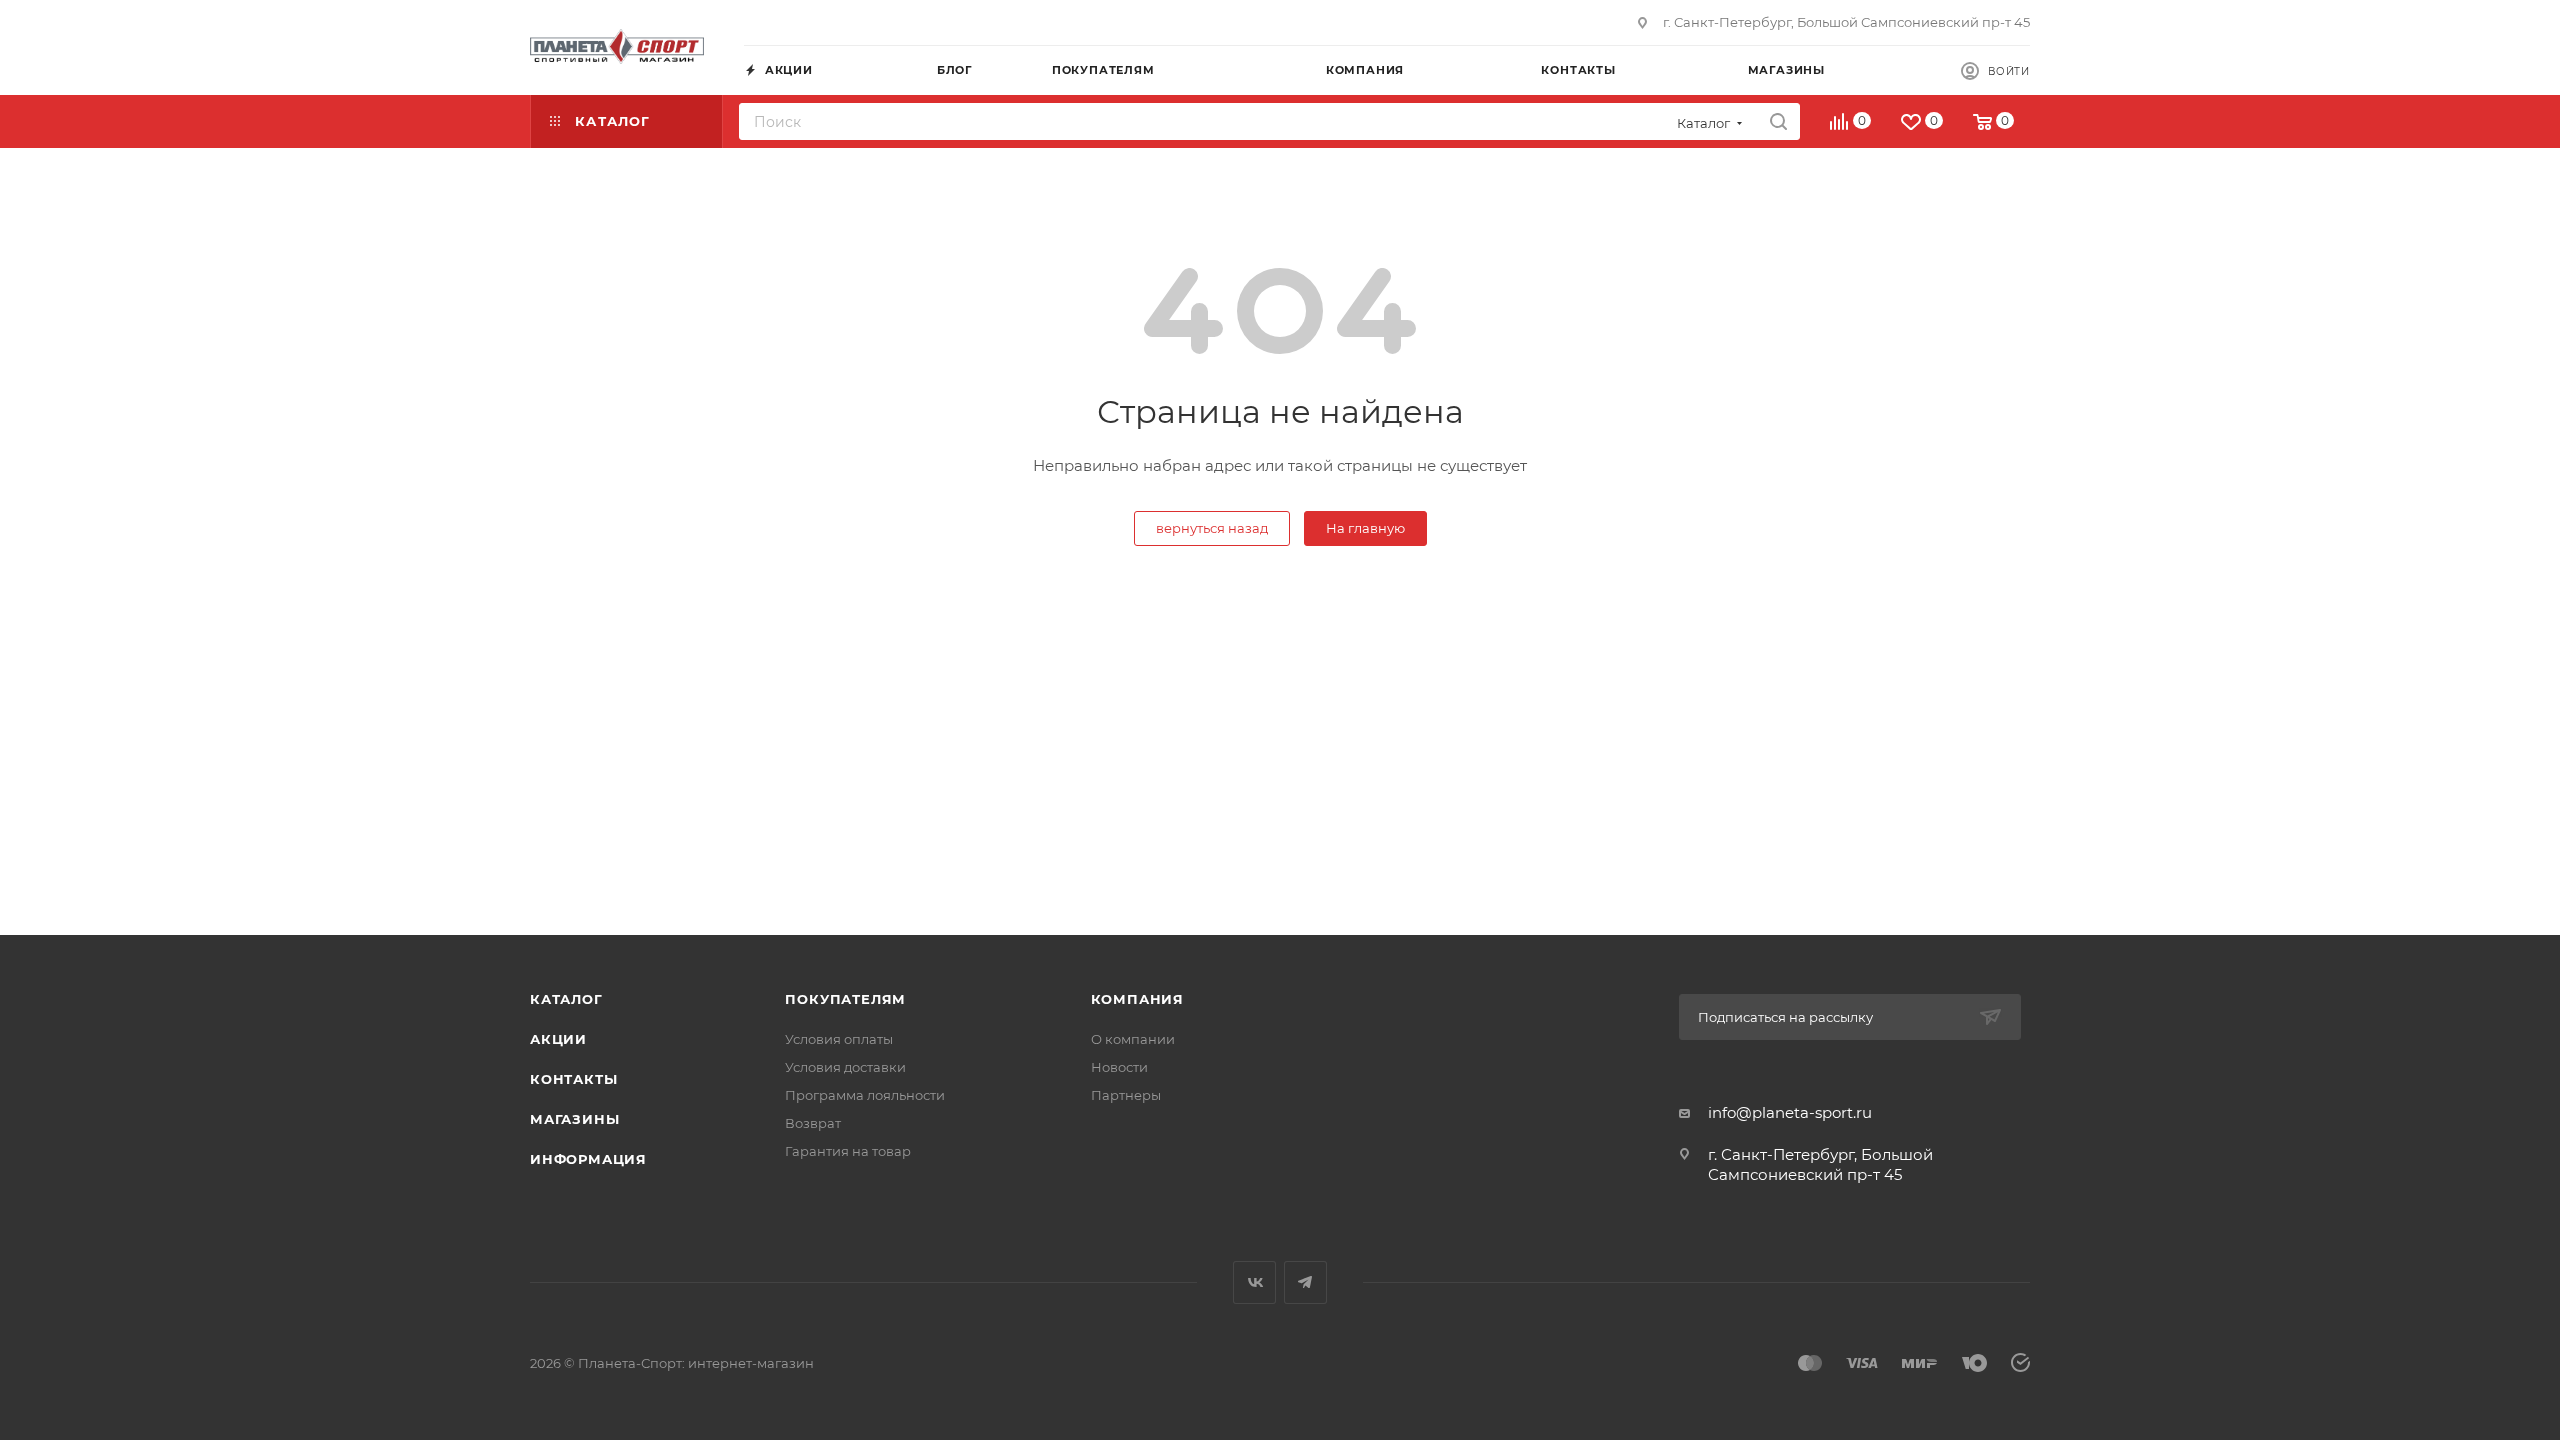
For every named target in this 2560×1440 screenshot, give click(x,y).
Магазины (574, 1119)
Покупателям (845, 999)
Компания (1137, 999)
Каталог (566, 999)
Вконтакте (1254, 1282)
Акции (558, 1039)
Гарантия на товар (848, 1151)
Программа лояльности (865, 1095)
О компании (1133, 1039)
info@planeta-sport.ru (1790, 1112)
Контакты (573, 1079)
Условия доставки (845, 1067)
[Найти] (1778, 121)
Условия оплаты (839, 1039)
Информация (588, 1159)
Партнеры (1126, 1095)
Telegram (1305, 1282)
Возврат (813, 1123)
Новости (1119, 1067)
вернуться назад (1212, 528)
